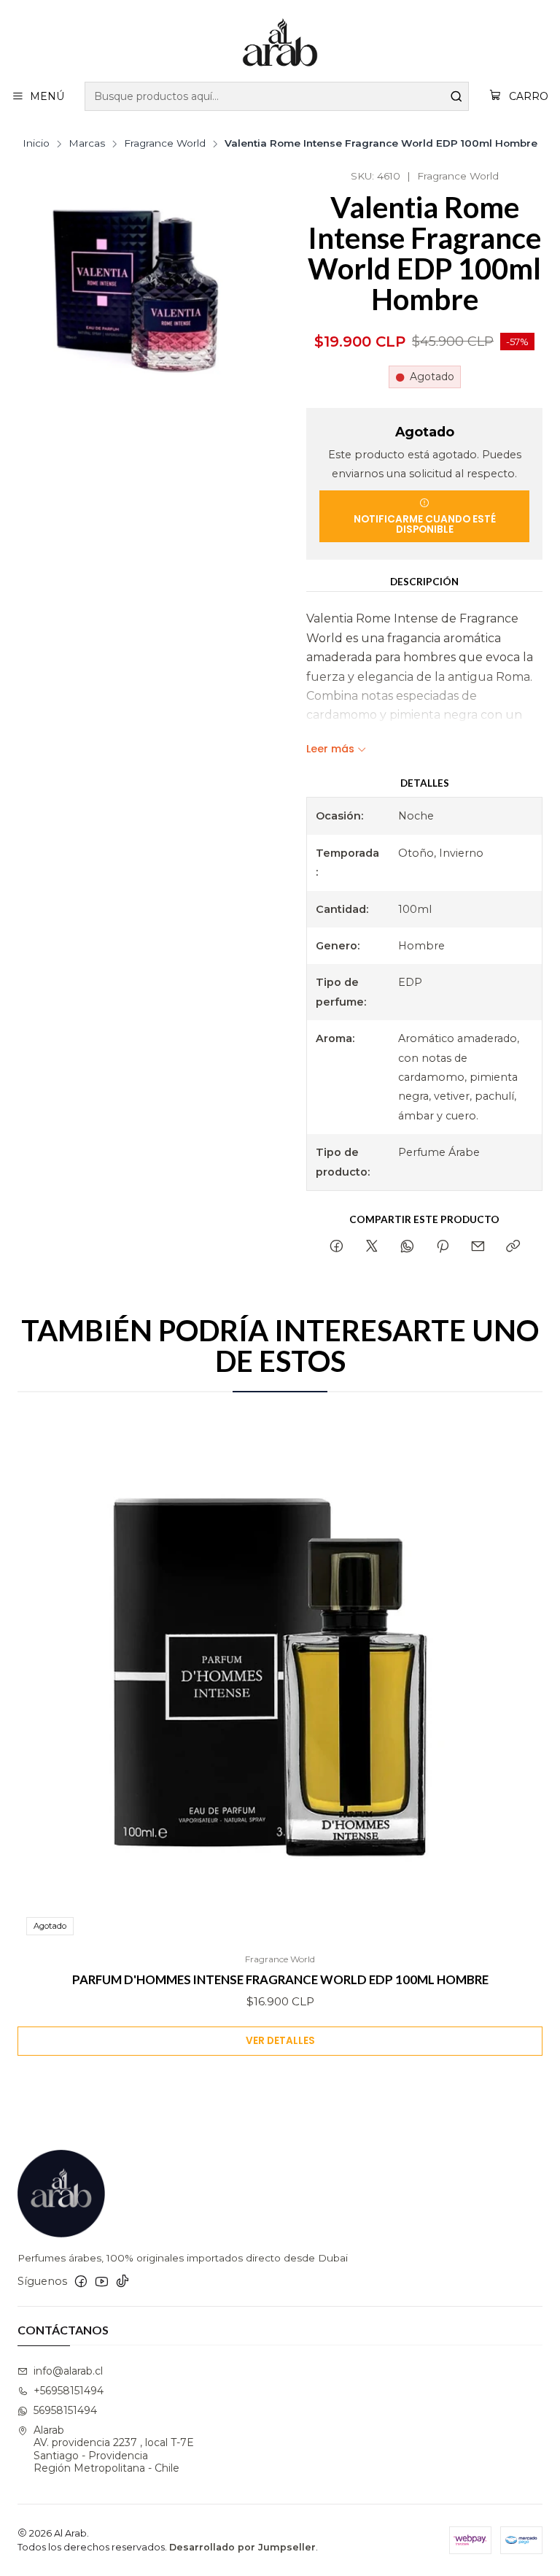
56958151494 (65, 2410)
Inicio (36, 144)
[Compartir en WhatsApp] (407, 1247)
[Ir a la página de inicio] (280, 43)
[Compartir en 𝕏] (372, 1247)
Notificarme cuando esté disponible (425, 524)
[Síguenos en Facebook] (81, 2281)
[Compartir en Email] (478, 1247)
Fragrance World (165, 144)
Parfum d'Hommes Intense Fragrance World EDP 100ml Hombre (280, 1979)
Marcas (87, 144)
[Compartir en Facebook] (337, 1247)
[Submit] (456, 96)
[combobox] (277, 96)
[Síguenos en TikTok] (122, 2281)
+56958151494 (69, 2391)
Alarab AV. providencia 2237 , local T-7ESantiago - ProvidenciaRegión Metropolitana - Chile (114, 2449)
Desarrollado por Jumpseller (242, 2547)
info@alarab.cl (68, 2371)
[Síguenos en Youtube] (102, 2281)
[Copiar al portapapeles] (513, 1247)
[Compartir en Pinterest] (443, 1247)
